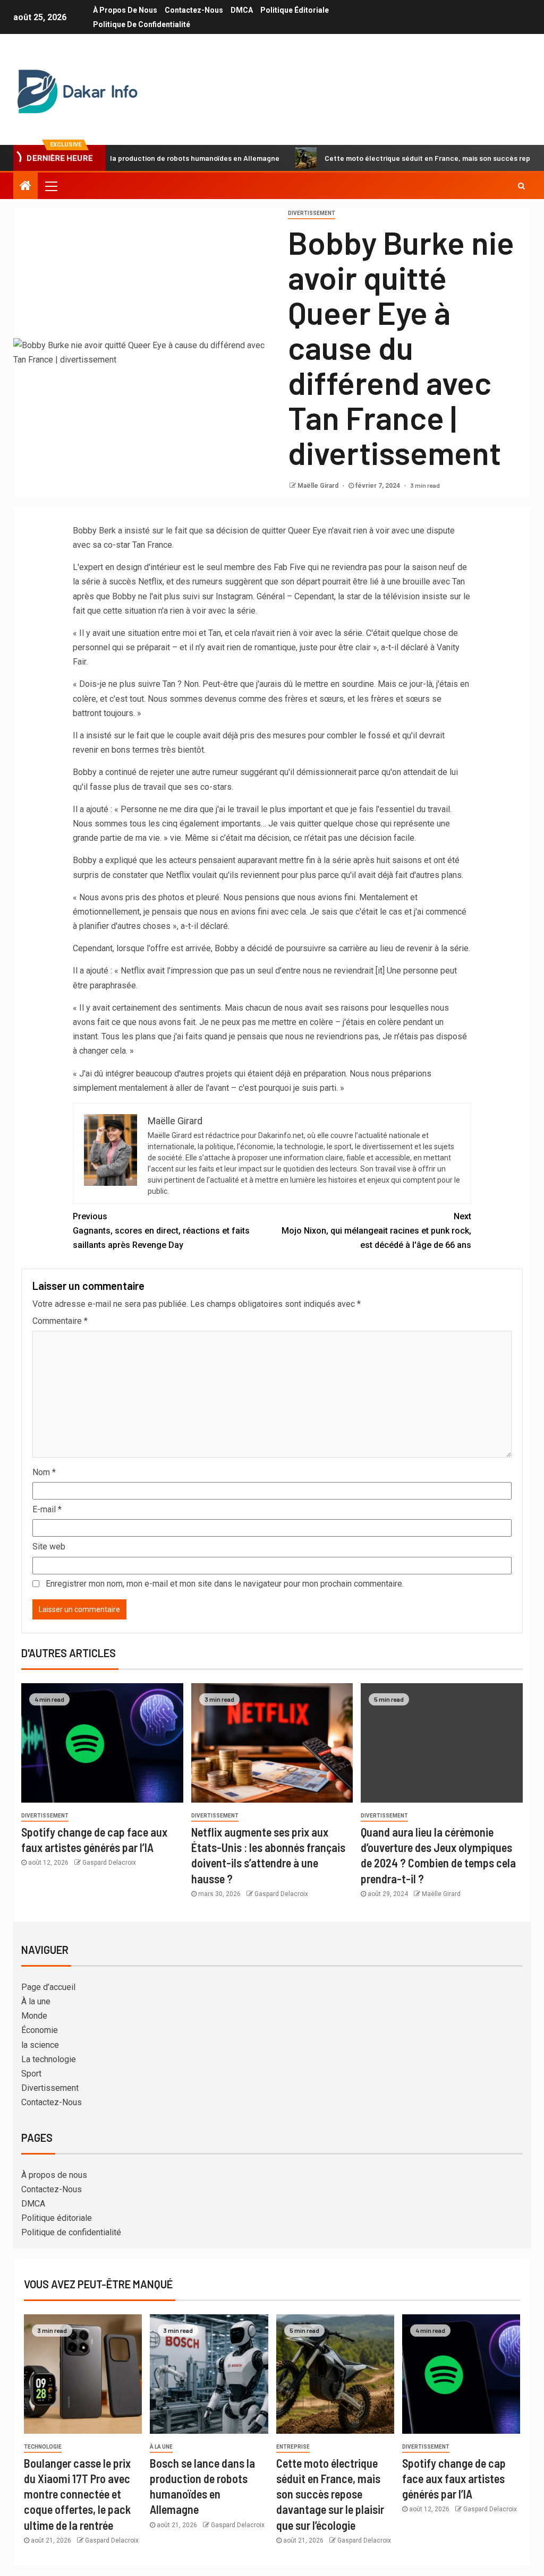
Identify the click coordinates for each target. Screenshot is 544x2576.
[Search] (521, 186)
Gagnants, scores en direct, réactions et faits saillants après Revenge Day (161, 1231)
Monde (34, 2016)
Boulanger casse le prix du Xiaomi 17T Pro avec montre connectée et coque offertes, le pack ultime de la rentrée (77, 2494)
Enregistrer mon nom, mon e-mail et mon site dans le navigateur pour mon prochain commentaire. (225, 1584)
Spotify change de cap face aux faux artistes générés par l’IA (454, 2479)
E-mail (47, 1509)
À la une (36, 2001)
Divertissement (312, 213)
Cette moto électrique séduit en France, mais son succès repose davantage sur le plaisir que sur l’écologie (330, 2494)
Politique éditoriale (295, 10)
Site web (49, 1547)
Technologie (43, 2447)
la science (40, 2045)
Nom (44, 1472)
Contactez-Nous (194, 10)
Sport (31, 2074)
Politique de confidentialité (142, 24)
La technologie (49, 2059)
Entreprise (293, 2447)
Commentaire (60, 1321)
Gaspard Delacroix (109, 1863)
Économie (40, 2030)
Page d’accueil (48, 1987)
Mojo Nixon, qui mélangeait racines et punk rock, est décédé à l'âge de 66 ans (376, 1231)
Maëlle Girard (319, 486)
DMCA (242, 10)
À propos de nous (125, 10)
